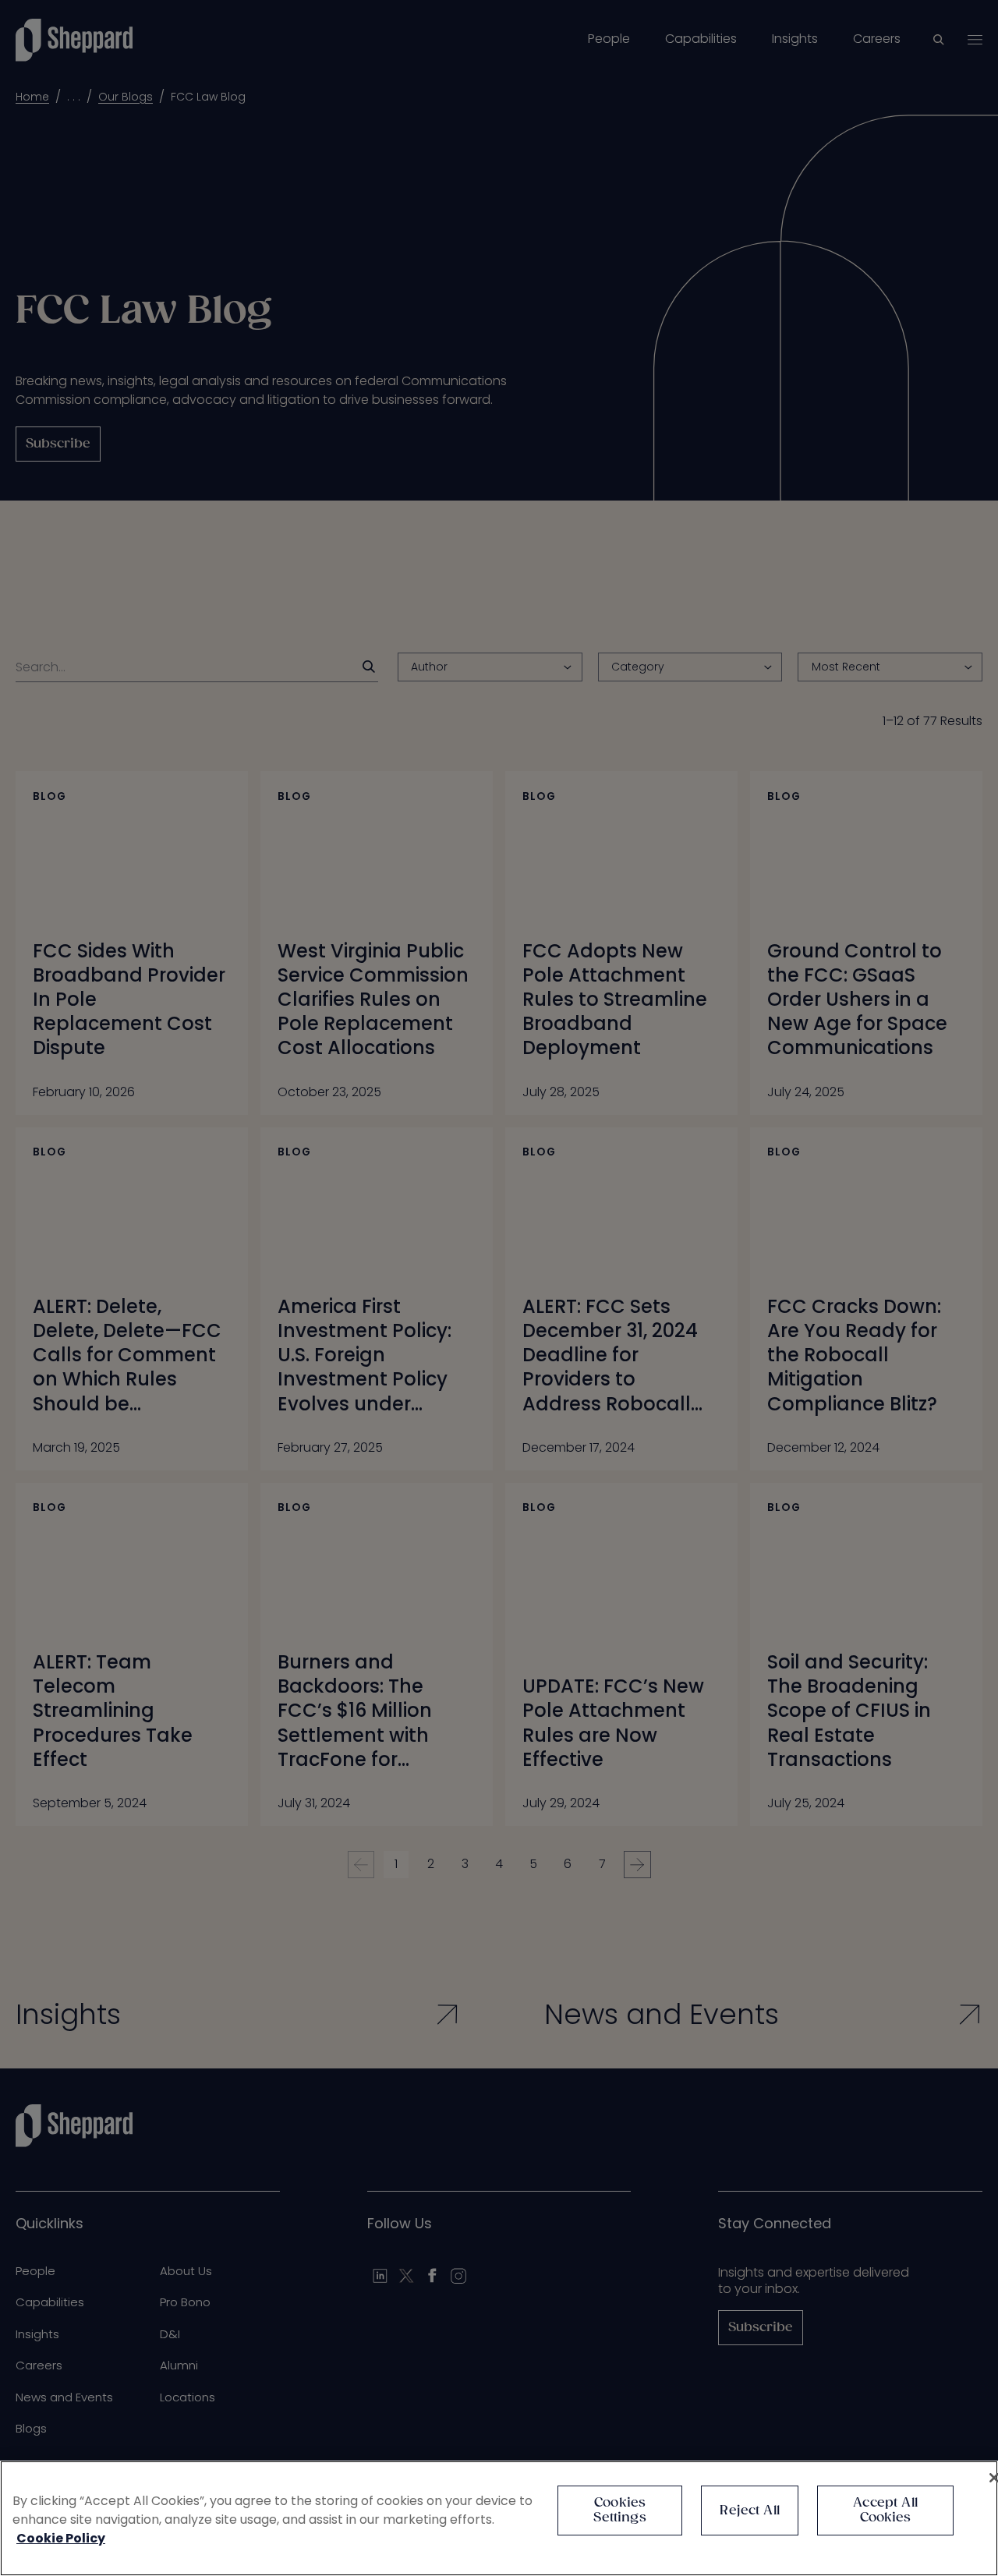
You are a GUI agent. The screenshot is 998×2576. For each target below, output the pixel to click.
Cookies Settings (619, 2511)
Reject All (750, 2511)
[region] (499, 2518)
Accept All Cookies (885, 2511)
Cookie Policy (61, 2538)
